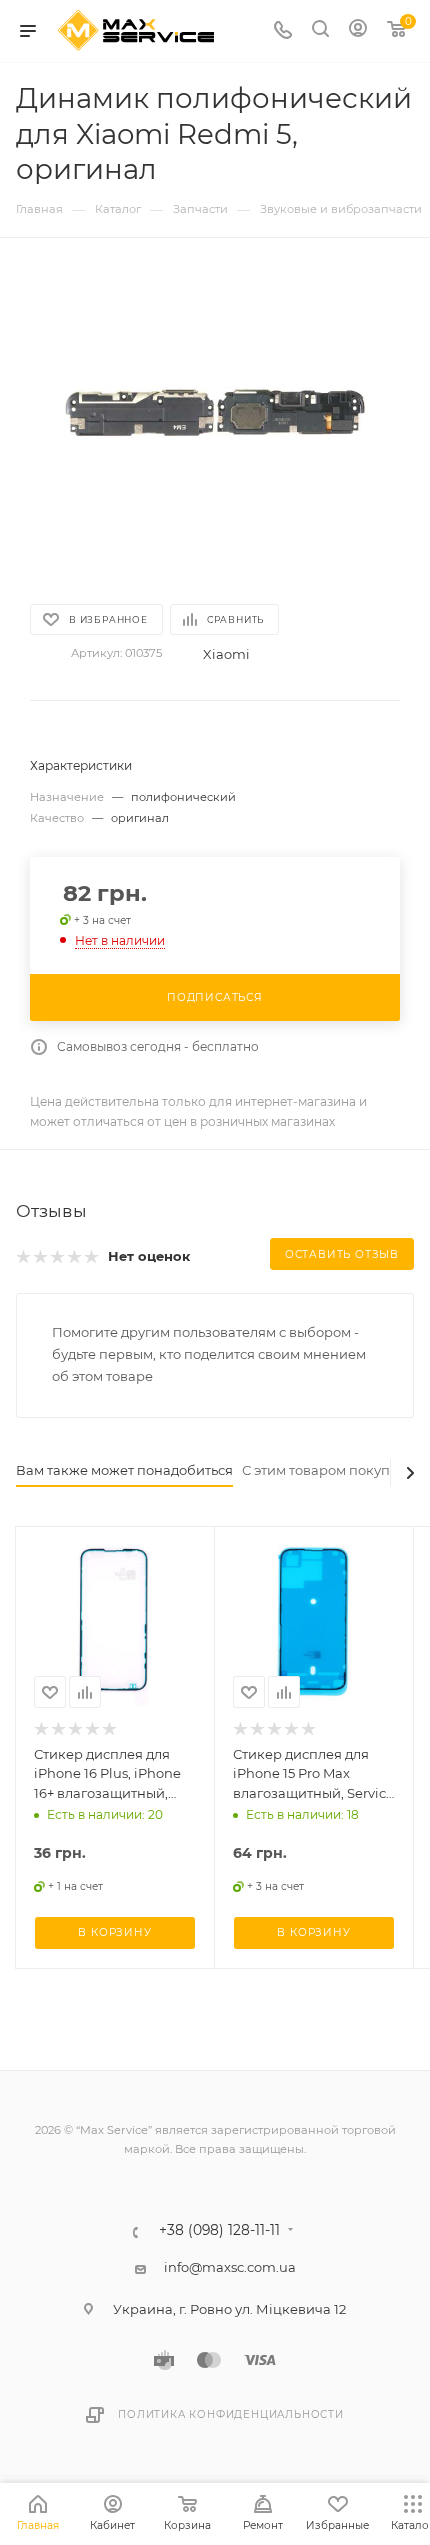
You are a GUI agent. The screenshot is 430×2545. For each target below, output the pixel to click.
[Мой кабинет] (358, 31)
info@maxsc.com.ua (230, 2267)
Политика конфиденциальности (231, 2414)
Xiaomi (226, 654)
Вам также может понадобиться (124, 1470)
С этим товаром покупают (328, 1470)
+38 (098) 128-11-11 (219, 2231)
